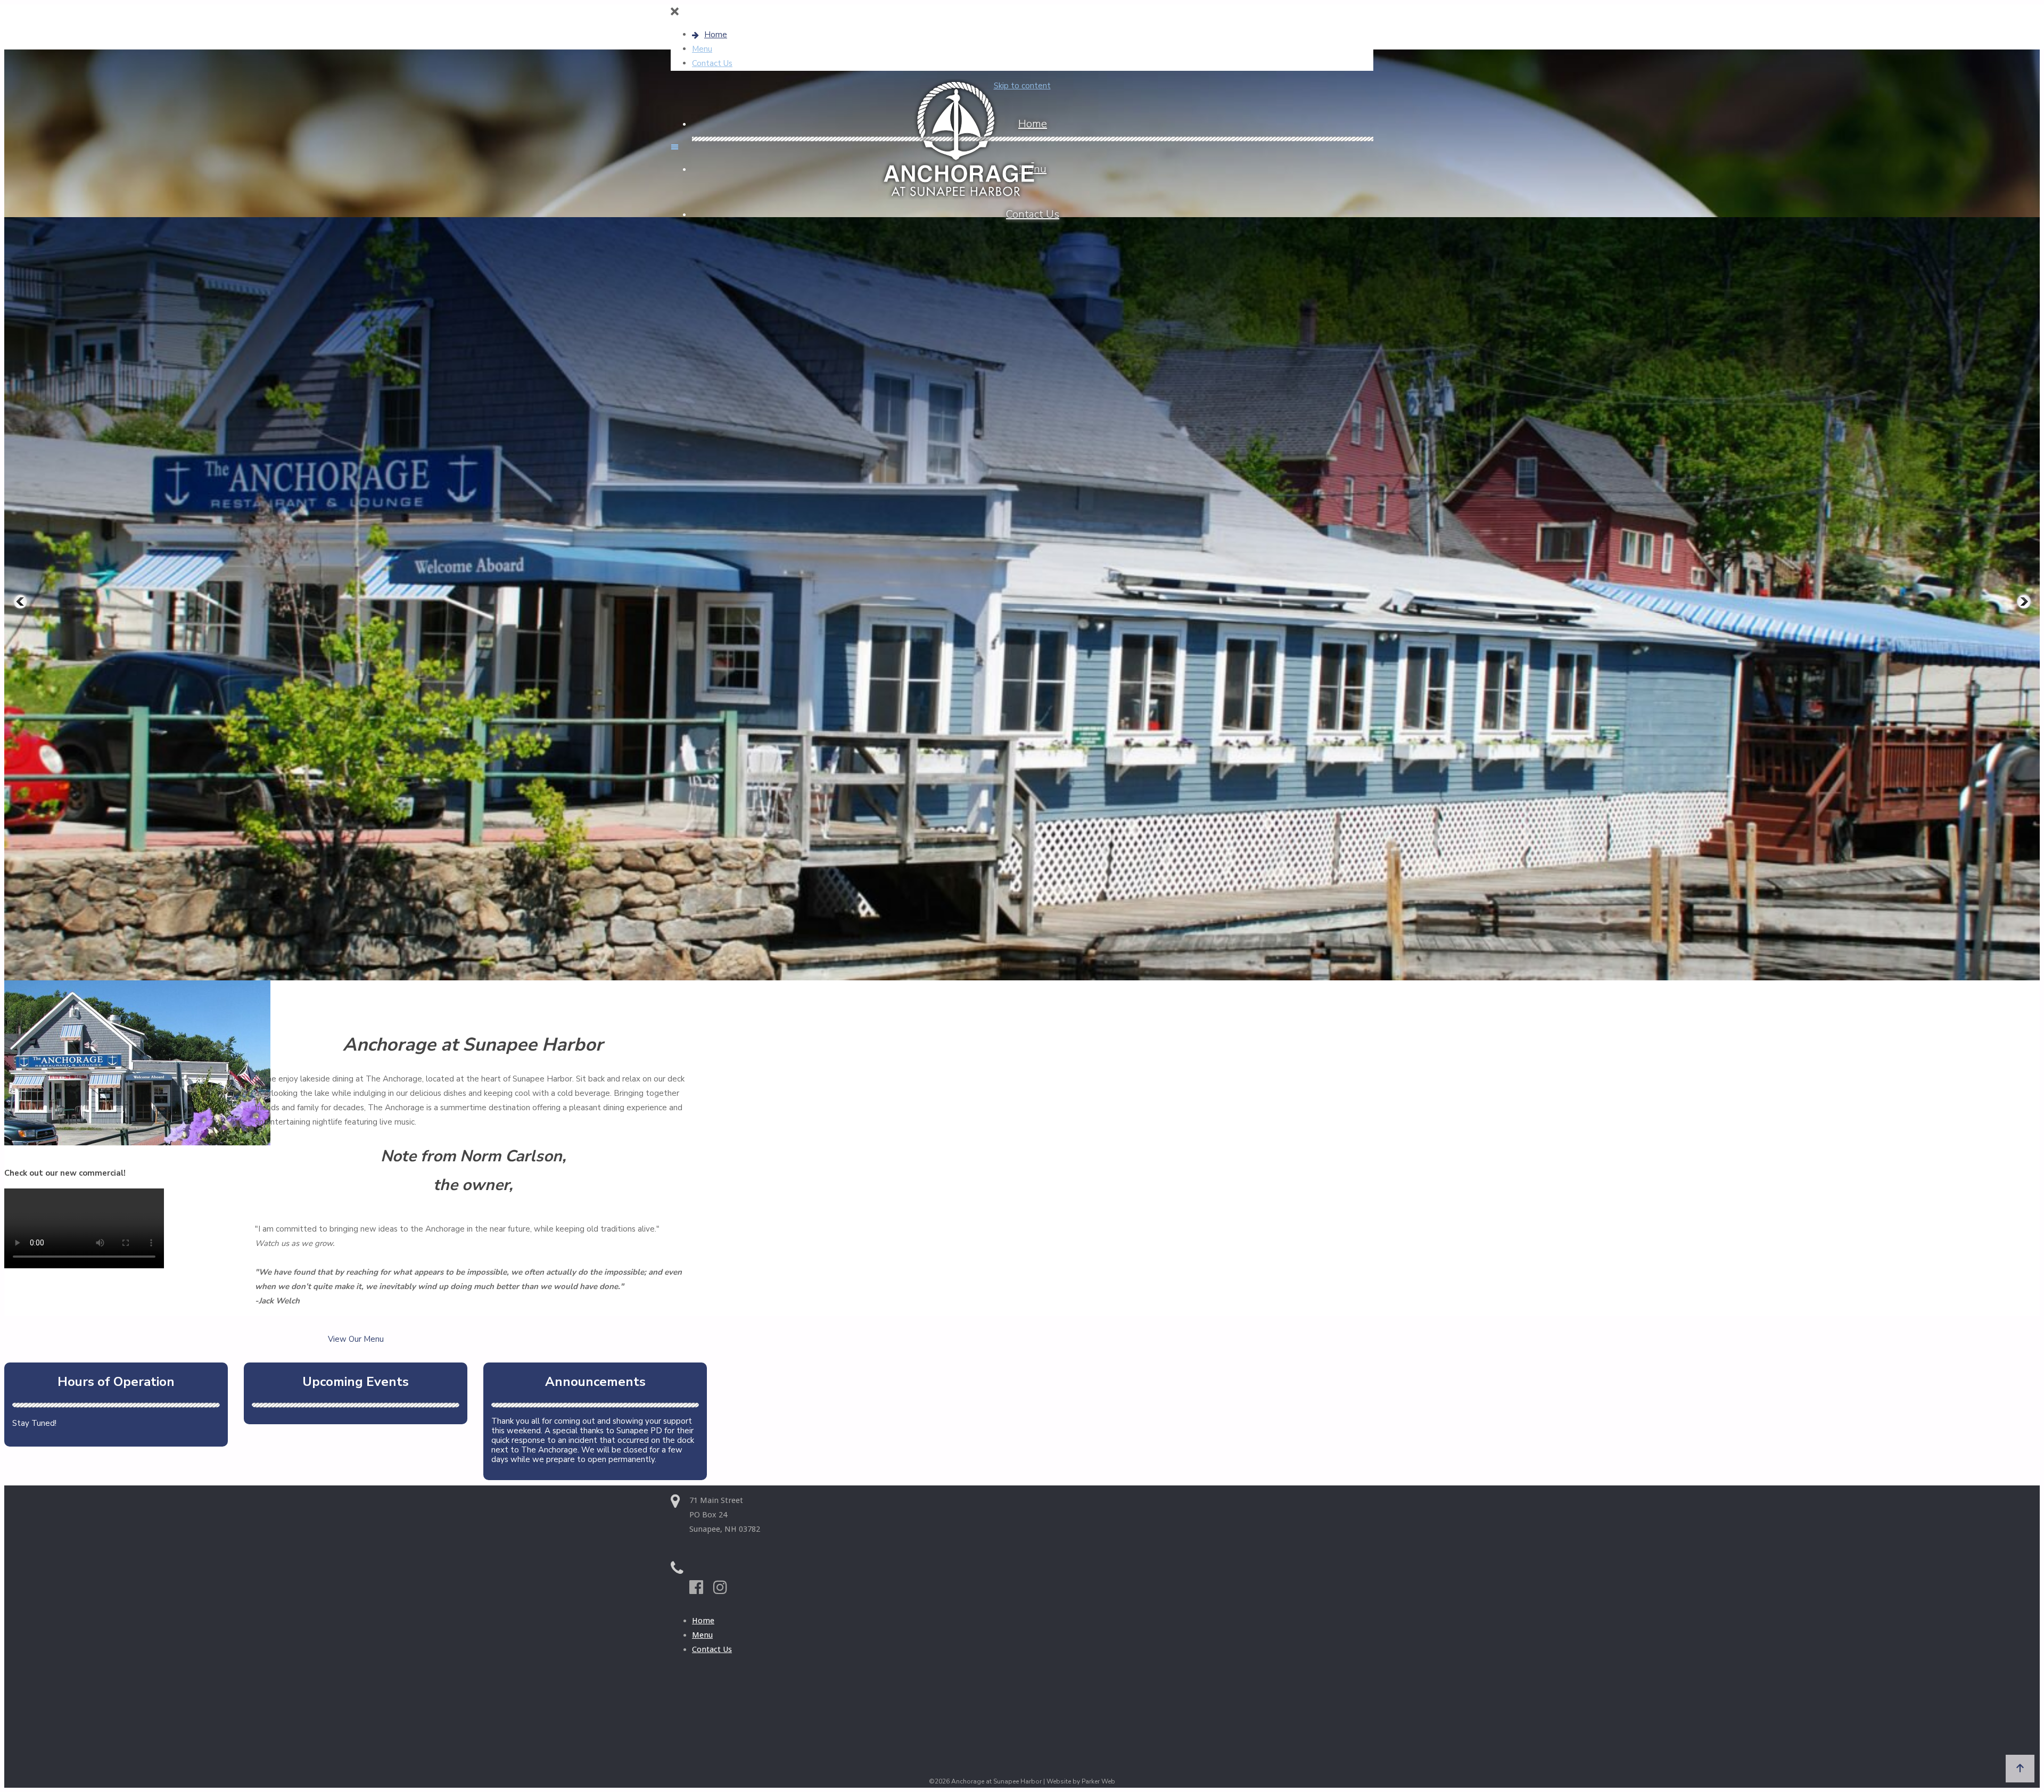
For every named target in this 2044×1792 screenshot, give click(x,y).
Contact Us (712, 1649)
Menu (702, 1635)
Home (703, 1621)
